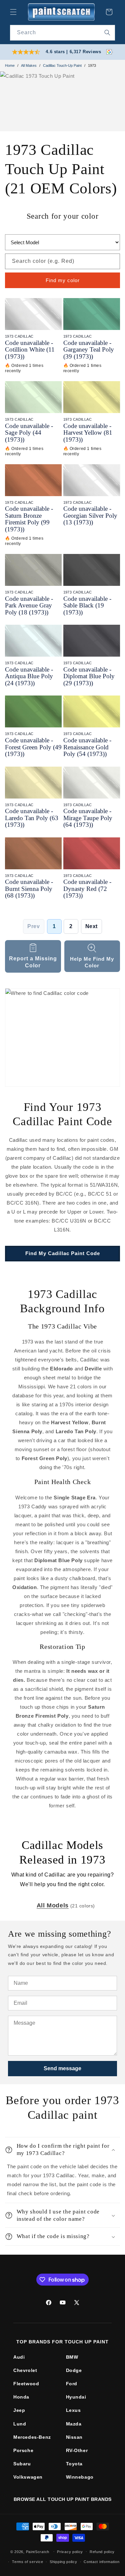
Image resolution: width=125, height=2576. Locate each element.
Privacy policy (70, 2552)
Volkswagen (28, 2477)
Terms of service (27, 2562)
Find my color (63, 280)
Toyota (74, 2464)
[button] (13, 12)
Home (10, 65)
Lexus (73, 2410)
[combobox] (62, 33)
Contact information (101, 2562)
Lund (20, 2424)
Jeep (19, 2410)
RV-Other (77, 2450)
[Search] (107, 33)
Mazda (74, 2424)
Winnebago (80, 2477)
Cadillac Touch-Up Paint (62, 65)
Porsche (23, 2450)
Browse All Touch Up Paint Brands (63, 2499)
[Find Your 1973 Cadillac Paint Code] (62, 1037)
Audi (19, 2357)
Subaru (22, 2464)
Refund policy (102, 2552)
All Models (53, 1905)
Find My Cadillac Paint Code (63, 1253)
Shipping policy (63, 2562)
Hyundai (76, 2397)
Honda (21, 2397)
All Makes (29, 65)
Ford (72, 2384)
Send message (62, 2068)
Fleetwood (26, 2384)
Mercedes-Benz (32, 2437)
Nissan (74, 2437)
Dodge (74, 2370)
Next (91, 926)
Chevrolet (25, 2370)
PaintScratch (38, 2551)
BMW (72, 2357)
